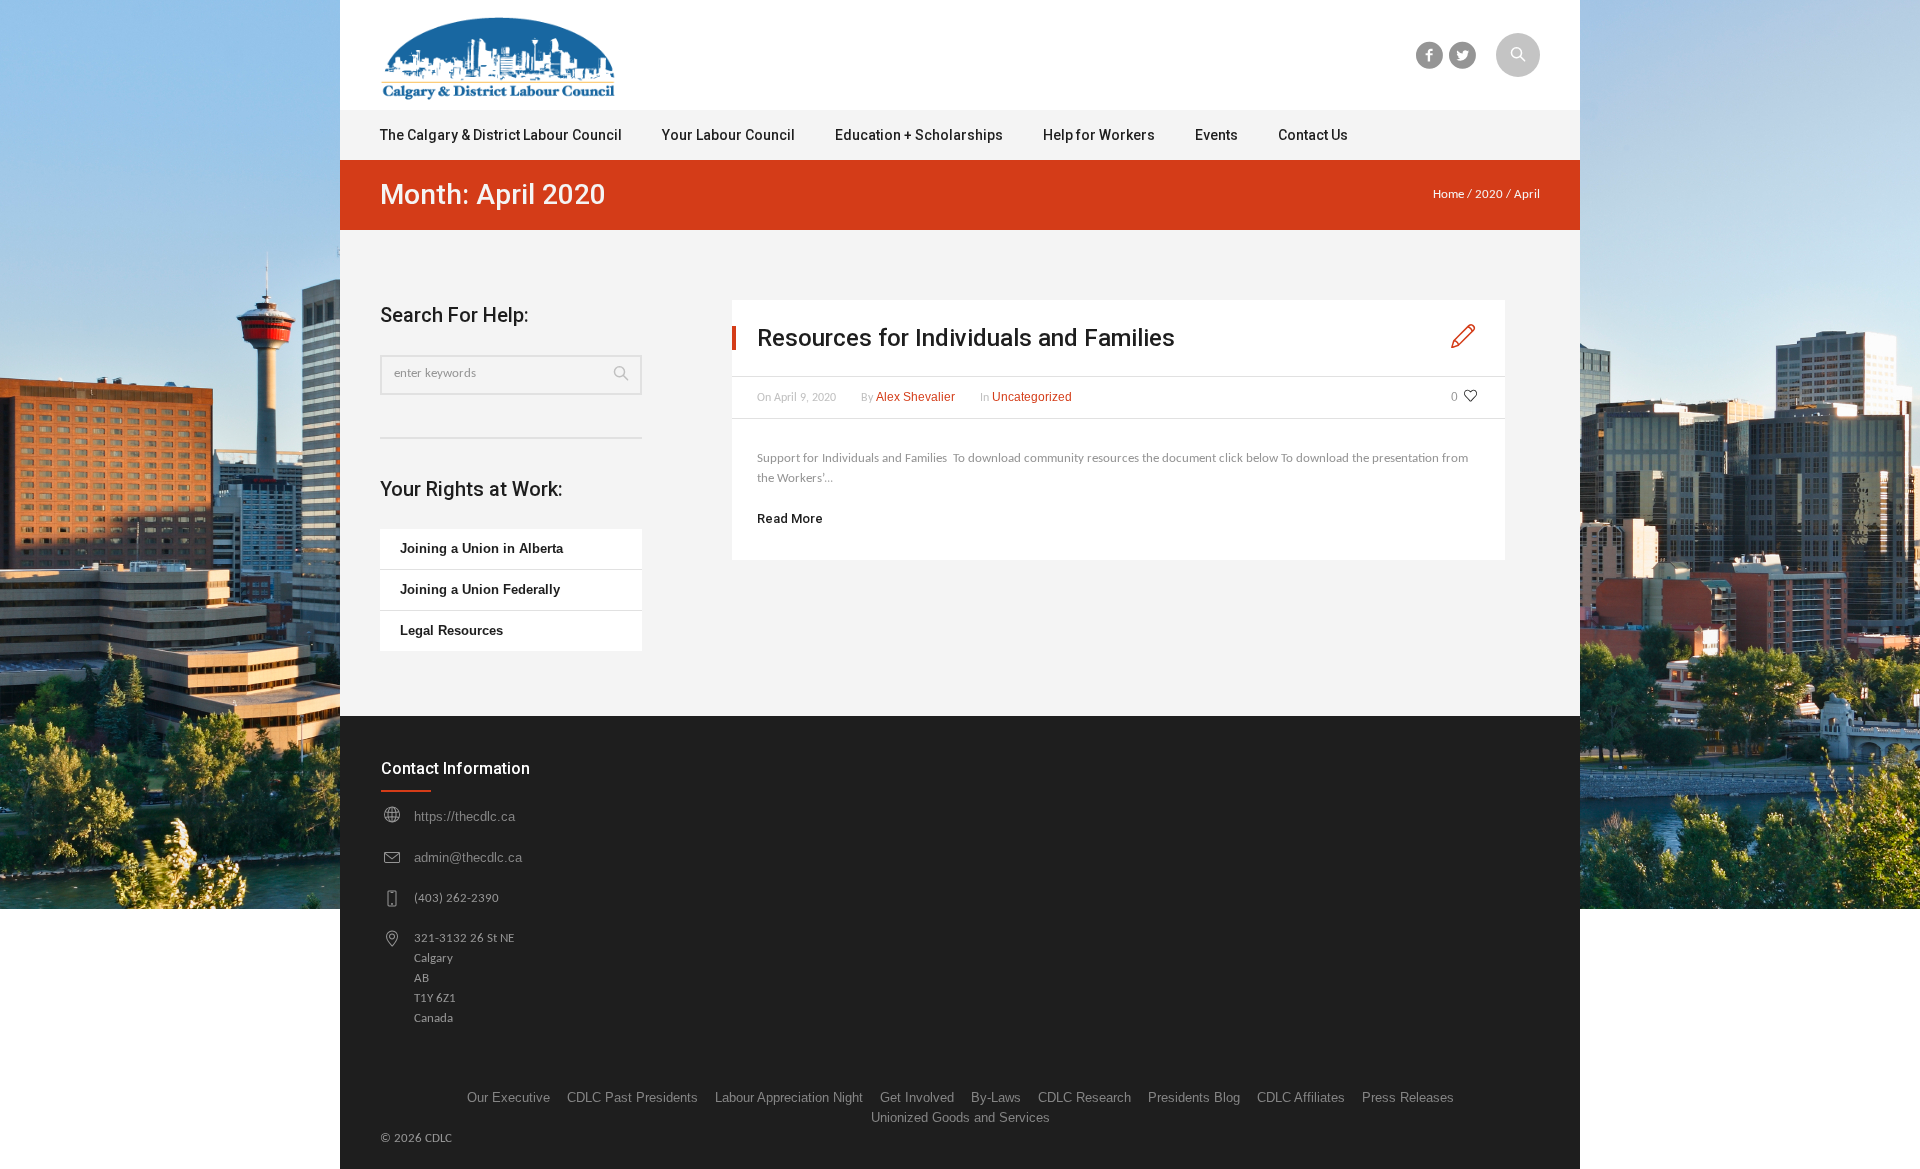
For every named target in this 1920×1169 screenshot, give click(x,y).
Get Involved (917, 1097)
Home (1448, 194)
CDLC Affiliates (1301, 1097)
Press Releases (1408, 1097)
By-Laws (996, 1097)
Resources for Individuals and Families (966, 338)
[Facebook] (1429, 55)
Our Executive (508, 1097)
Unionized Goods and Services (960, 1117)
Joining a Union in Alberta (481, 548)
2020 (1489, 194)
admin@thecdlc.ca (468, 857)
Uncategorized (1032, 397)
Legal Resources (451, 630)
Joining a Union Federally (480, 589)
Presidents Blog (1194, 1097)
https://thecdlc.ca (464, 816)
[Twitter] (1462, 55)
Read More (790, 518)
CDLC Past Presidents (632, 1097)
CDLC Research (1084, 1097)
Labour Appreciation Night (789, 1097)
